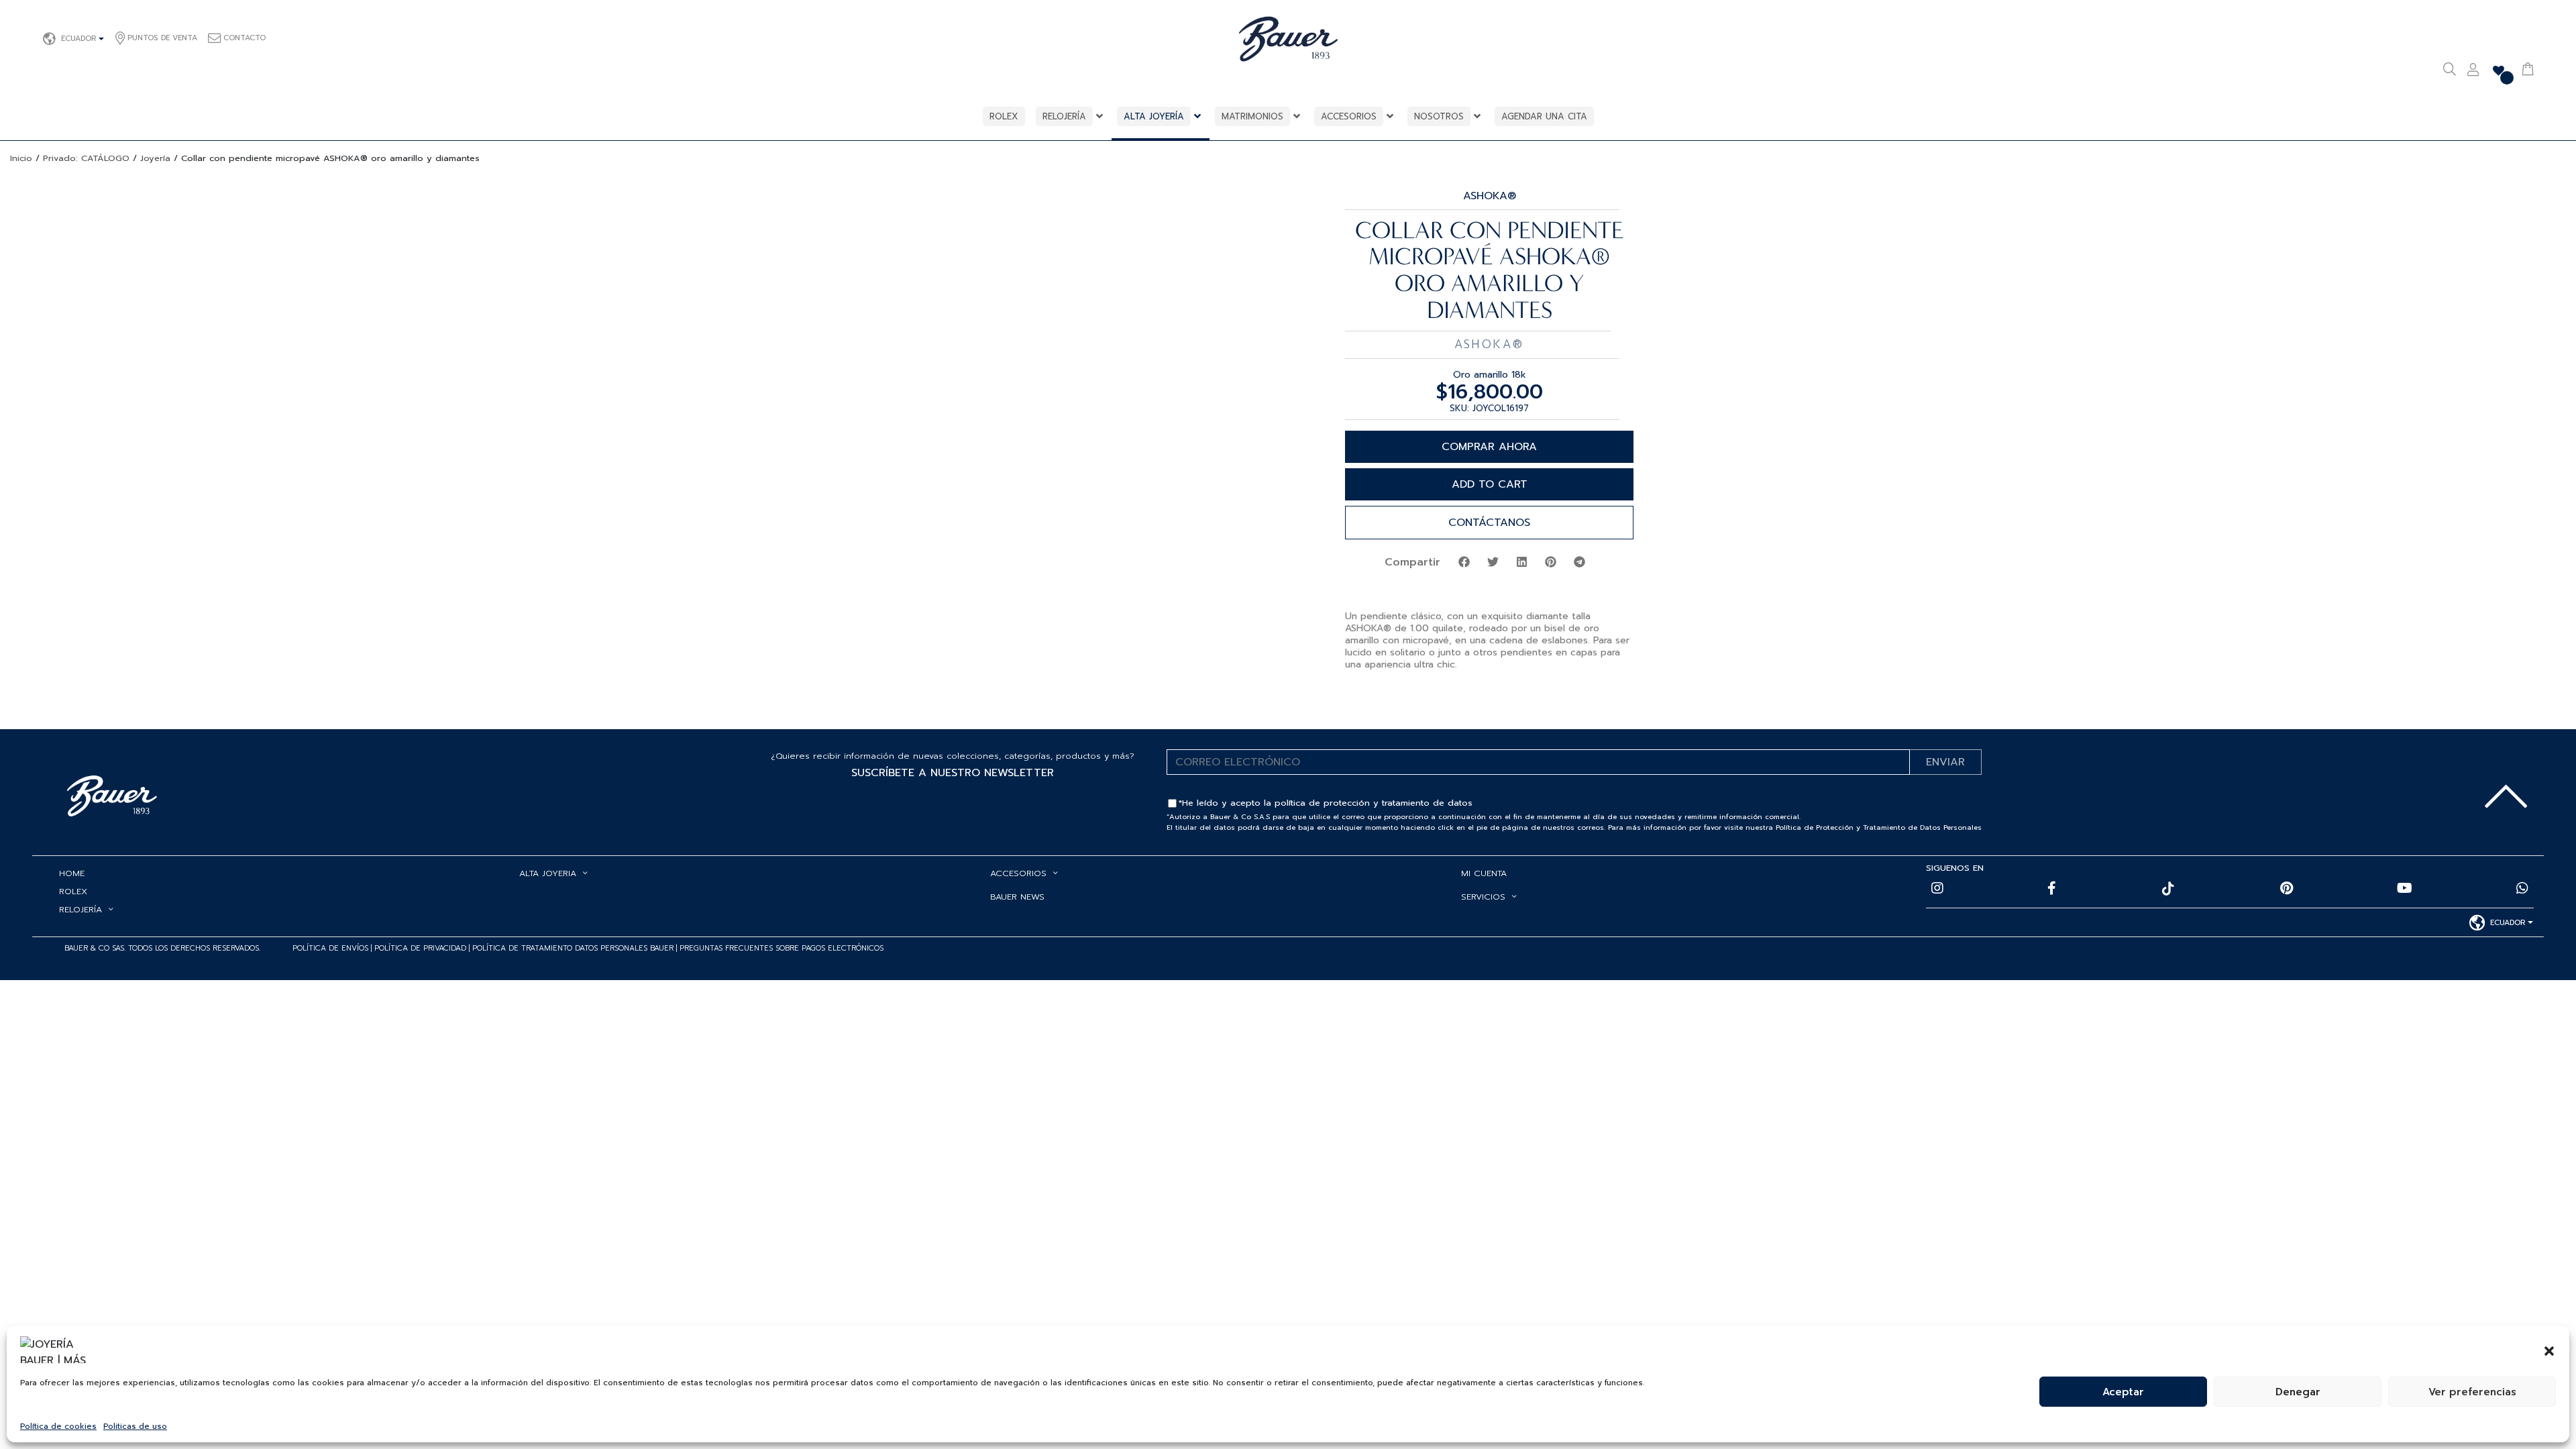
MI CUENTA (1484, 873)
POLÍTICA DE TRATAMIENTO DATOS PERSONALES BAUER (573, 948)
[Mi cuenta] (2473, 71)
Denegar (2298, 1392)
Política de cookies (58, 1426)
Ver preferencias (2472, 1392)
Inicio (21, 158)
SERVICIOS (1483, 897)
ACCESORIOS (1018, 873)
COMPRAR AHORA (1489, 447)
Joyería (155, 158)
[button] (2549, 1350)
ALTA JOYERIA (548, 873)
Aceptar (2123, 1392)
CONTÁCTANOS (1489, 523)
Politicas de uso (135, 1426)
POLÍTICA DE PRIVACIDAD (422, 948)
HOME (72, 873)
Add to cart (1490, 484)
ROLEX (73, 891)
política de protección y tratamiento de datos (1374, 803)
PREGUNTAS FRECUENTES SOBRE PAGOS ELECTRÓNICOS (782, 948)
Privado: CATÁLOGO (86, 158)
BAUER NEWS (1017, 897)
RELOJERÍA (80, 909)
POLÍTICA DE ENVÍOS (330, 948)
